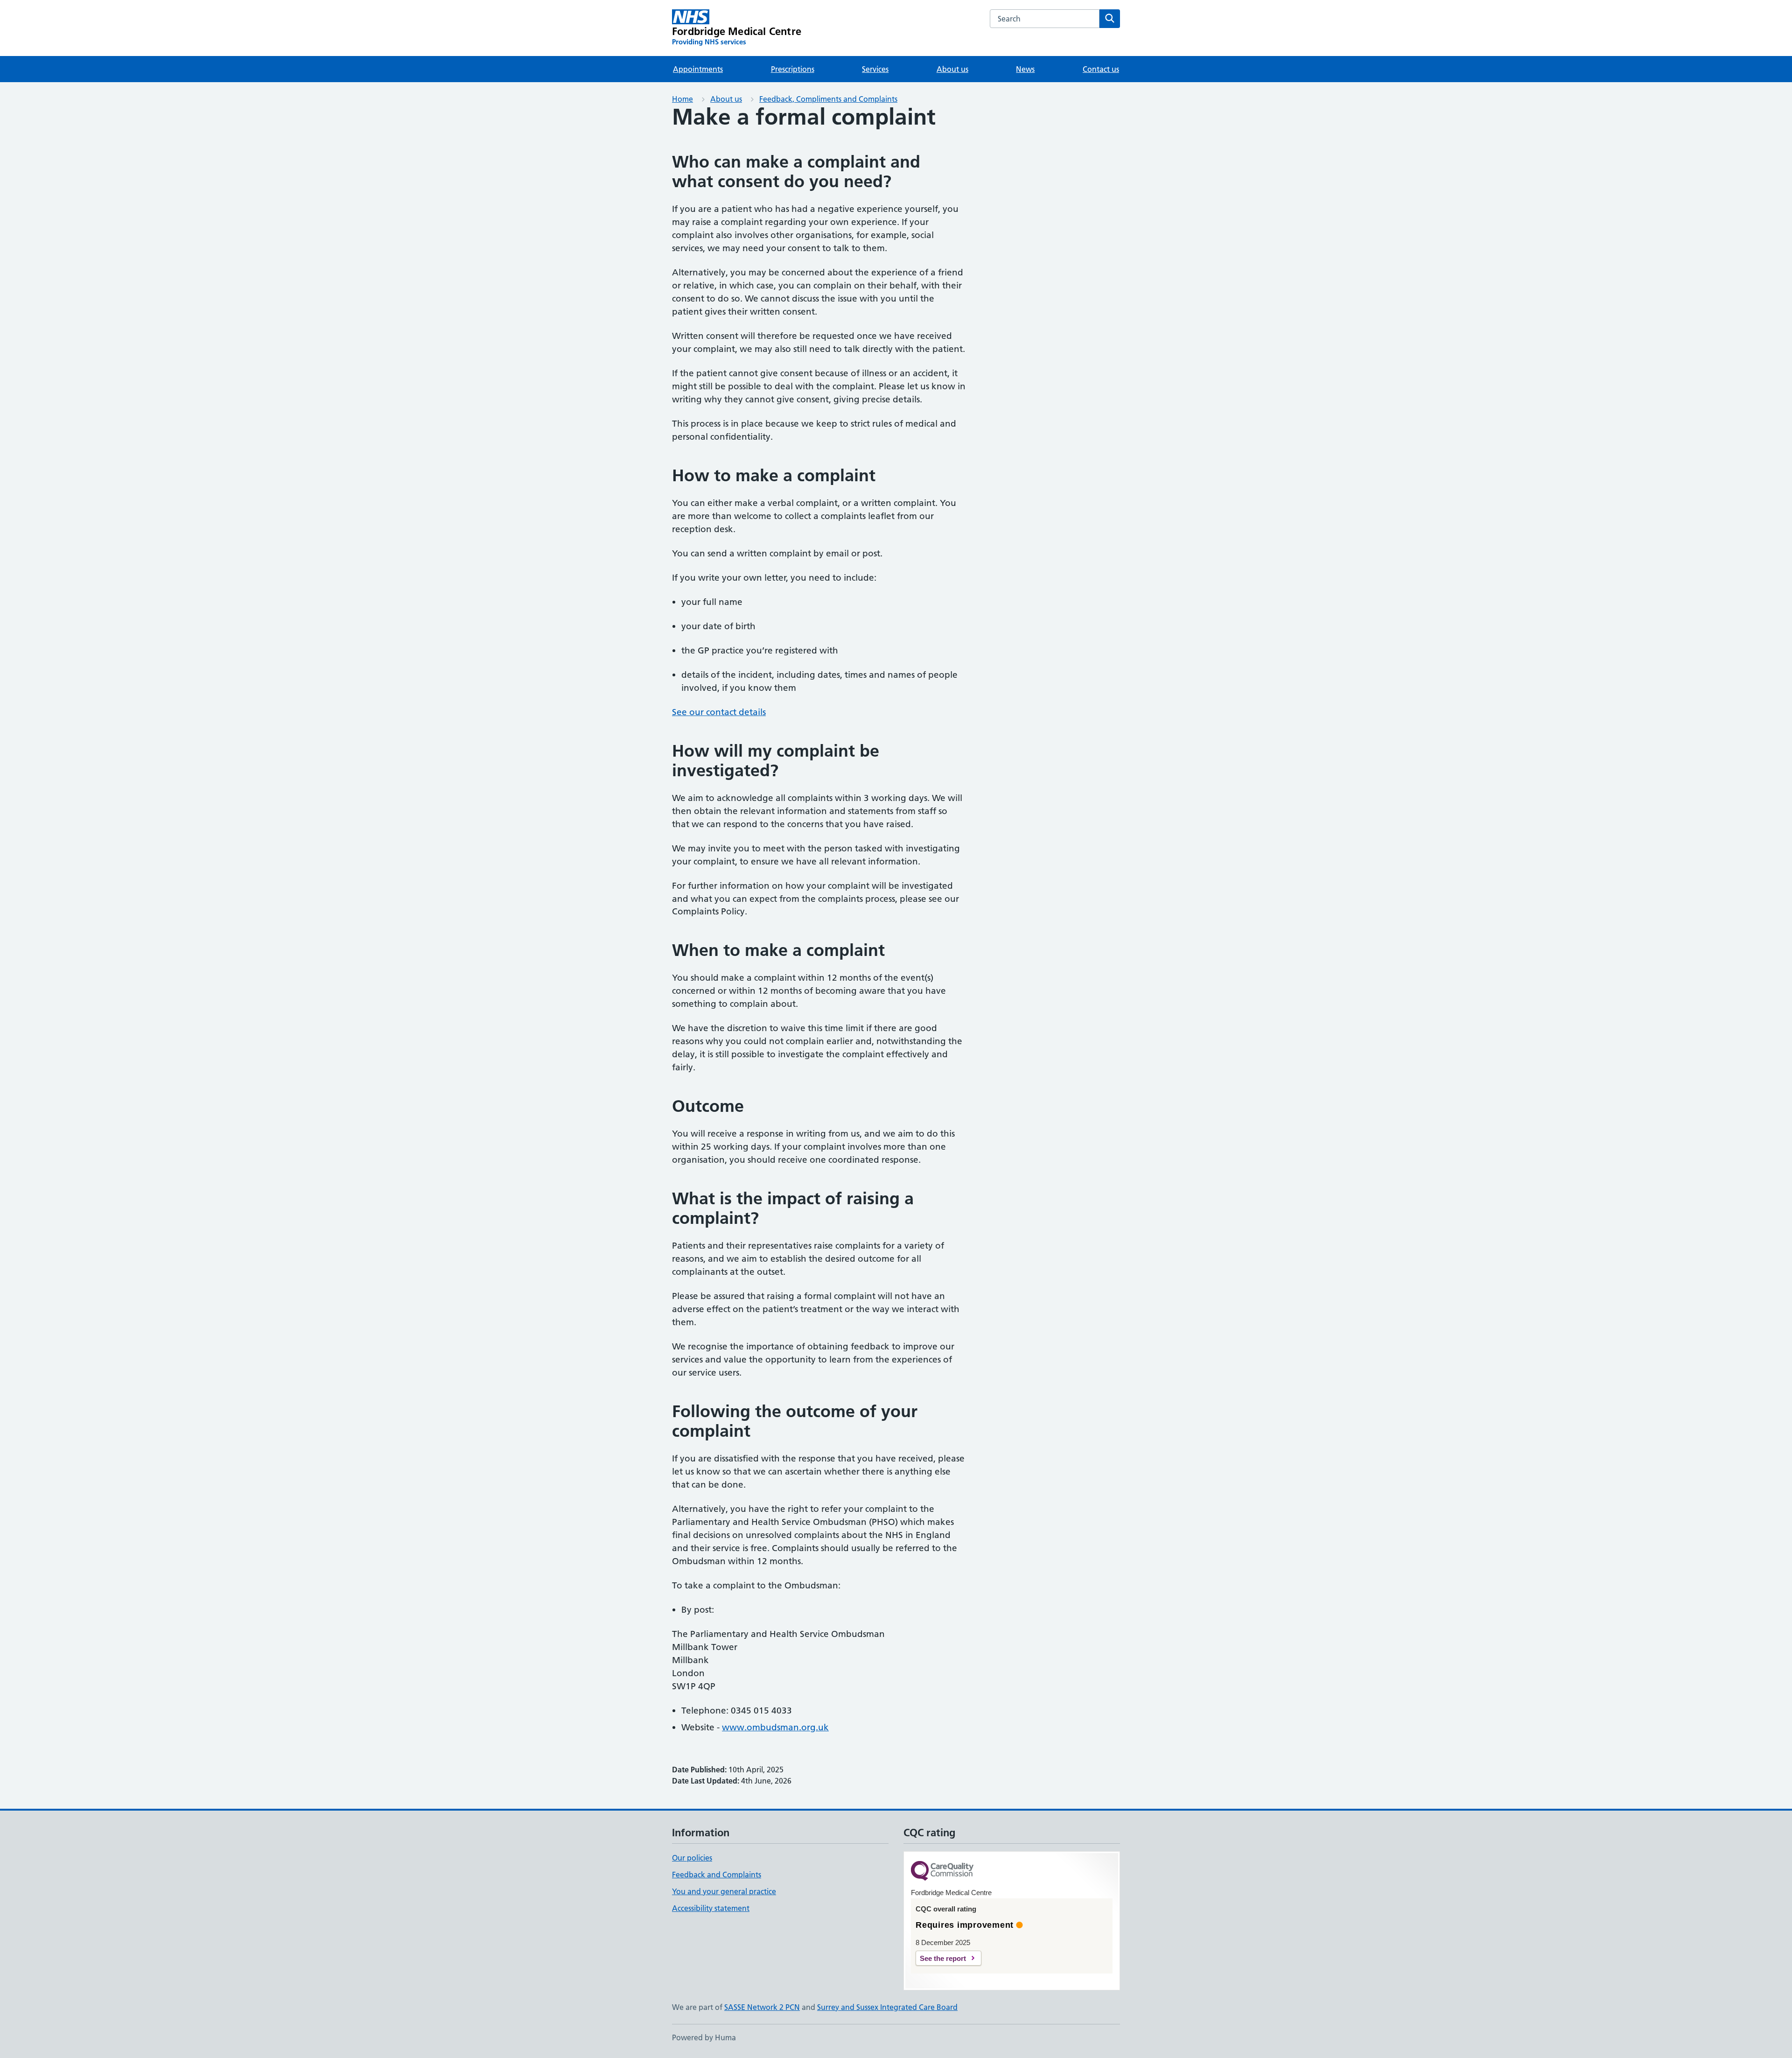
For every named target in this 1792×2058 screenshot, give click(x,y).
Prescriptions (793, 69)
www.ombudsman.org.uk (775, 1727)
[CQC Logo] (942, 1872)
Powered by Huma (704, 2037)
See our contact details (719, 712)
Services (875, 69)
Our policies (692, 1858)
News (1025, 69)
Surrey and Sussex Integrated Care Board (887, 2007)
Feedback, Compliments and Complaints (828, 99)
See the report (943, 1958)
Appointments (698, 69)
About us (952, 69)
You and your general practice (724, 1891)
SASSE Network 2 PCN (762, 2007)
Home (682, 99)
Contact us (1101, 69)
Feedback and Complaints (717, 1875)
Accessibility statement (711, 1908)
